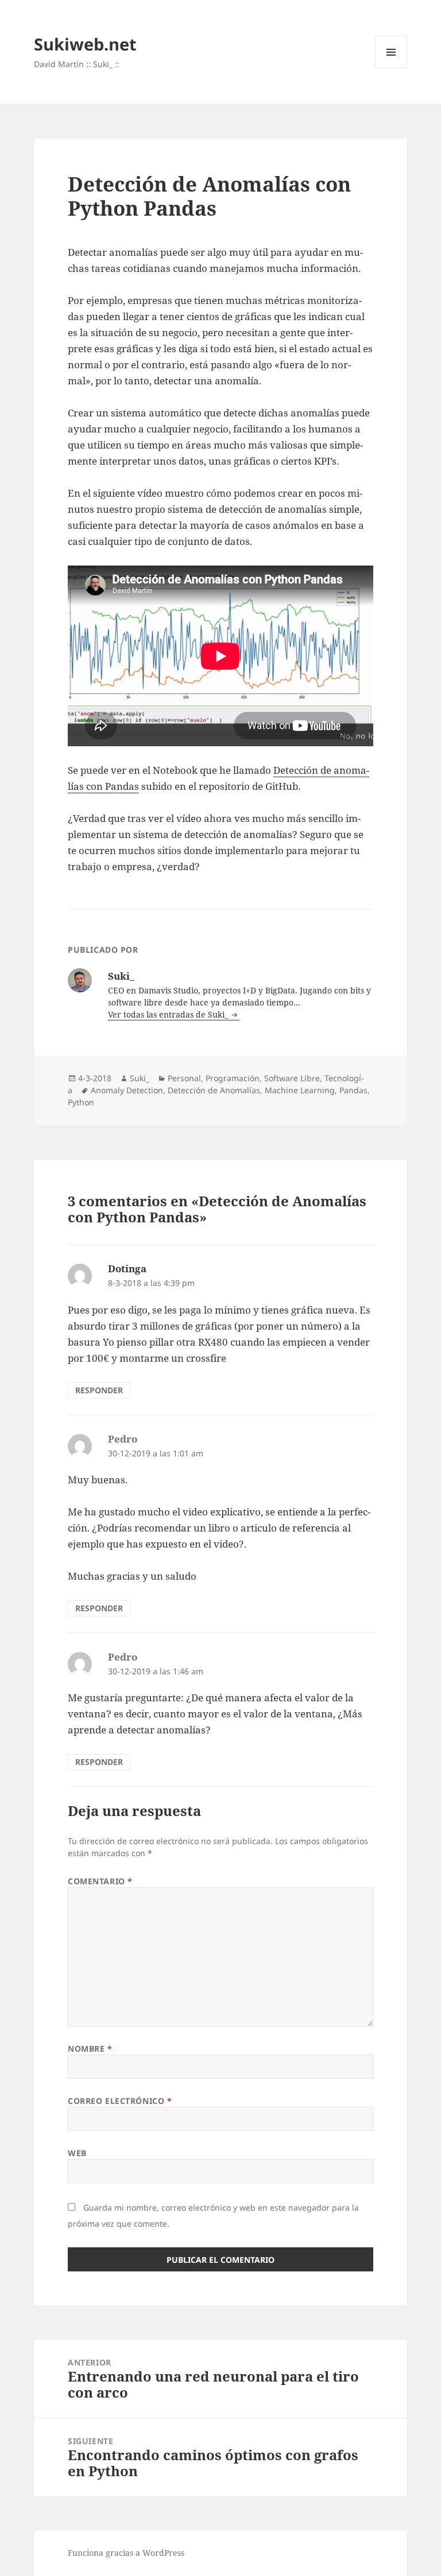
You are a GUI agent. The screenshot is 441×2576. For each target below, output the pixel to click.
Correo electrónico (120, 2101)
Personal (184, 1078)
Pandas (353, 1090)
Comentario (100, 1881)
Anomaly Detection (127, 1090)
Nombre (90, 2049)
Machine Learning (300, 1090)
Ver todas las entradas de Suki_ (169, 1014)
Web (77, 2153)
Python (81, 1102)
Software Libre (292, 1078)
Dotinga (127, 1268)
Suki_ (140, 1078)
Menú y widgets (391, 68)
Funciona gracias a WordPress (126, 2553)
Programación (233, 1078)
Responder (99, 1390)
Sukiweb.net (85, 44)
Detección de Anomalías (214, 1090)
